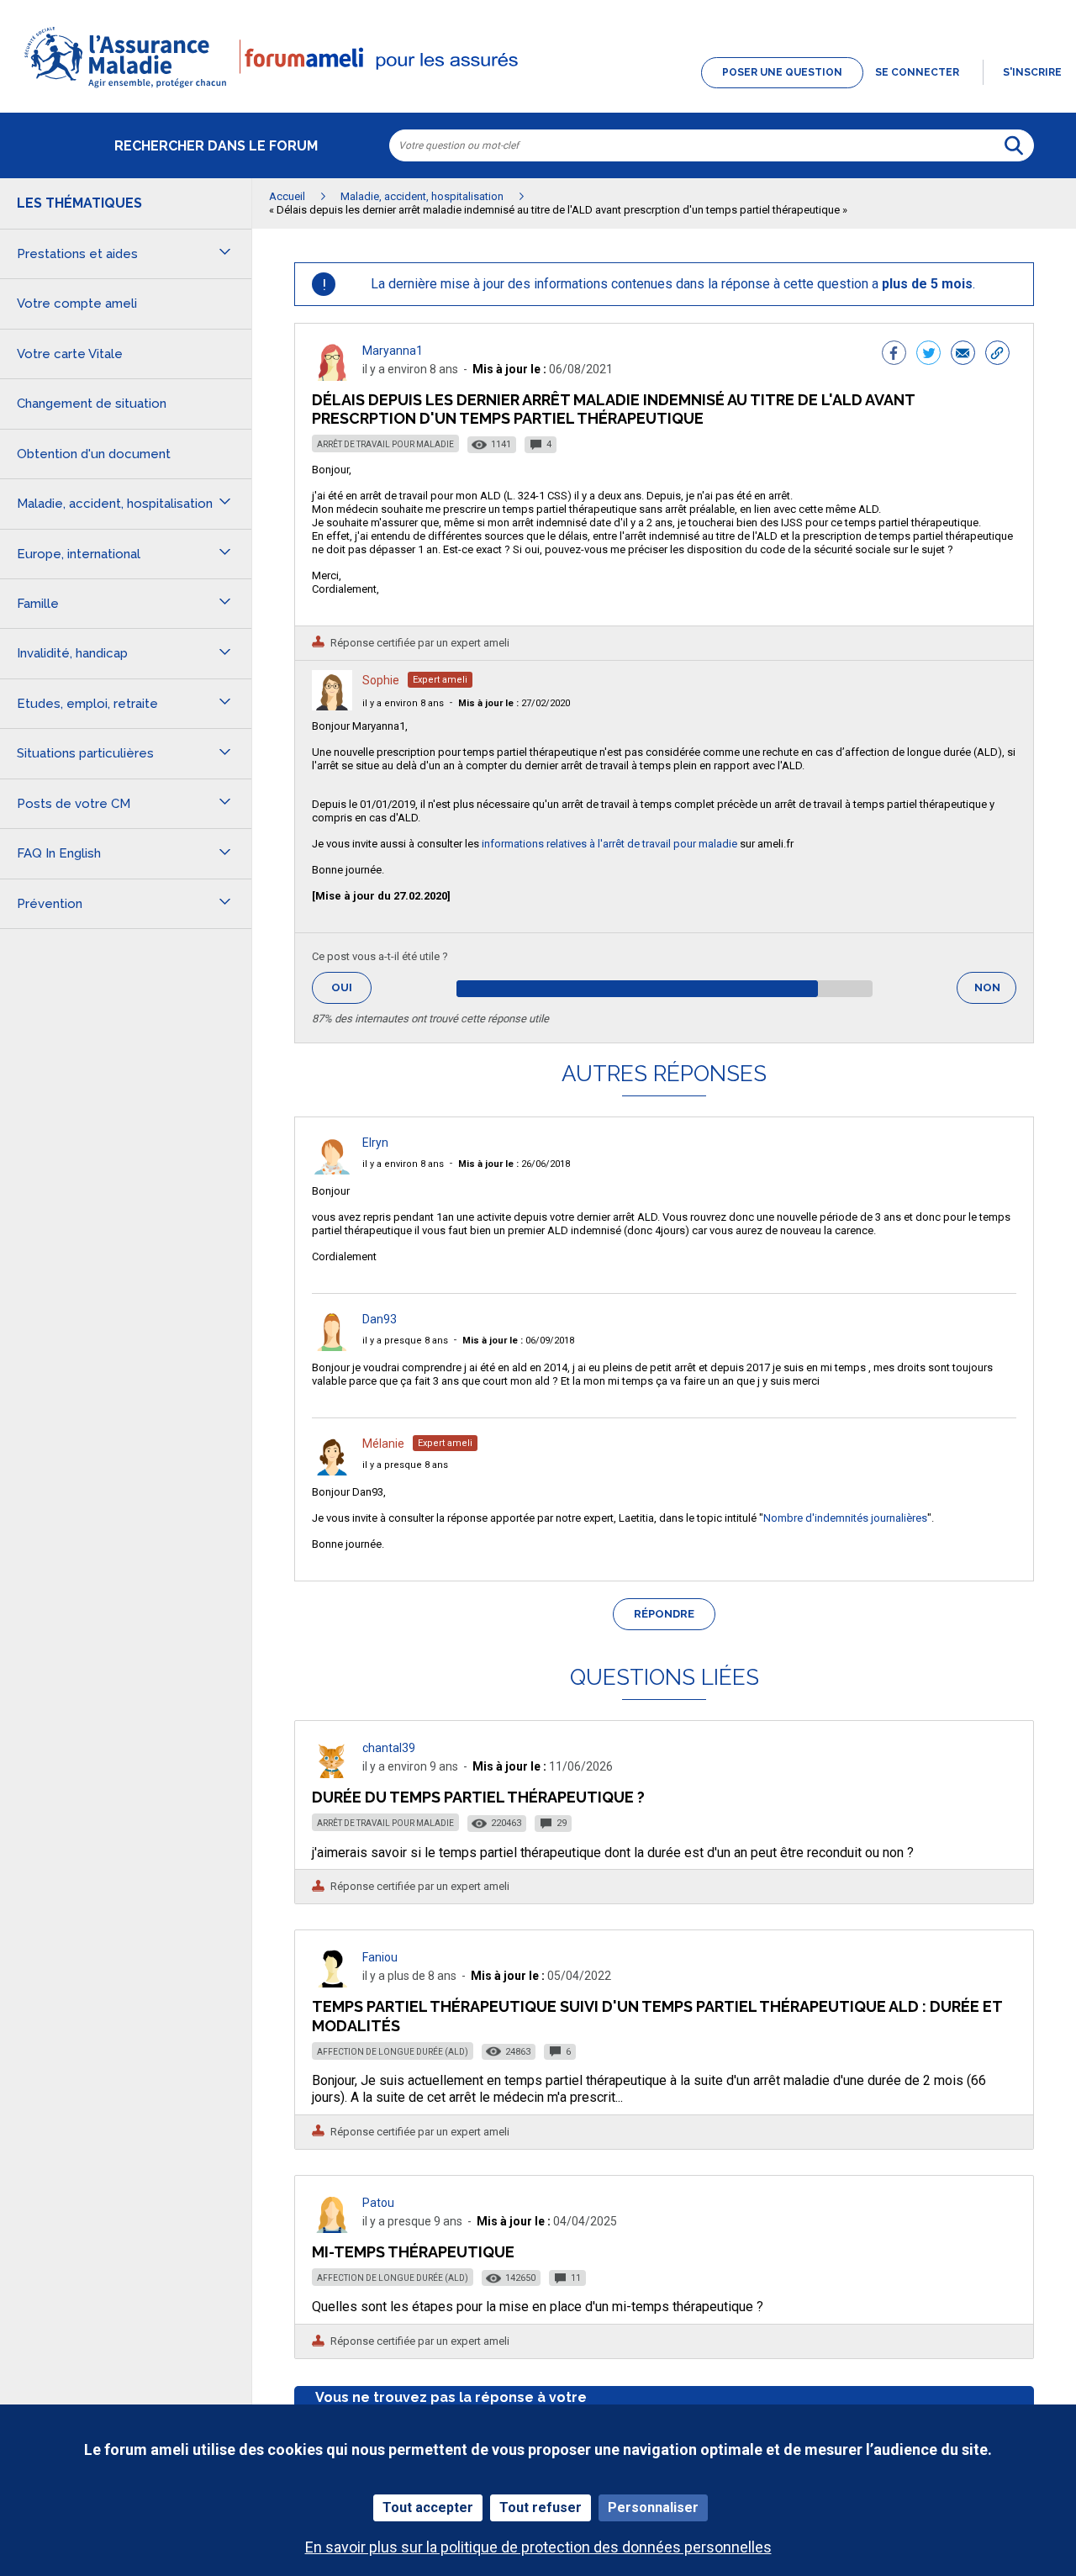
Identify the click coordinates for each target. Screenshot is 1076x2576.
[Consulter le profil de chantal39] (332, 1774)
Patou (378, 2203)
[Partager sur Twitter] (928, 355)
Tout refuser (541, 2507)
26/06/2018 (514, 1164)
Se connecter (917, 72)
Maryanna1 (393, 351)
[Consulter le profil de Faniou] (332, 1983)
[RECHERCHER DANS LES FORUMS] (1014, 145)
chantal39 (389, 1748)
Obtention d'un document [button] (94, 454)
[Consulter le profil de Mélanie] (332, 1471)
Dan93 (380, 1319)
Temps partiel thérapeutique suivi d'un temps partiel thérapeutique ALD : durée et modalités (657, 2016)
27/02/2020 (514, 703)
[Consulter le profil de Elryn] (332, 1170)
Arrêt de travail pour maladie (385, 444)
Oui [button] (351, 987)
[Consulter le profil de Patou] (332, 2228)
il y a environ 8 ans (403, 703)
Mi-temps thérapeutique (413, 2252)
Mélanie (383, 1444)
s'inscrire (1032, 72)
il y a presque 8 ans (405, 1341)
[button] (538, 89)
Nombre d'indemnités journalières (845, 1518)
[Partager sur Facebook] (894, 355)
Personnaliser (653, 2507)
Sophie (381, 680)
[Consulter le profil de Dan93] (332, 1346)
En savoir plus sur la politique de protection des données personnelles (538, 2547)
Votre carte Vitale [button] (70, 354)
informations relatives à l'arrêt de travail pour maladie (609, 844)
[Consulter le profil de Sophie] (332, 706)
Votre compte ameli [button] (77, 304)
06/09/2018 (518, 1341)
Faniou (380, 1957)
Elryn (375, 1143)
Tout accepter (428, 2507)
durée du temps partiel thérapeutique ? (478, 1797)
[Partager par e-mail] (963, 355)
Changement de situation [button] (92, 404)
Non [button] (995, 992)
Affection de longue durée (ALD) (393, 2052)
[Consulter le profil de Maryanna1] (332, 376)
